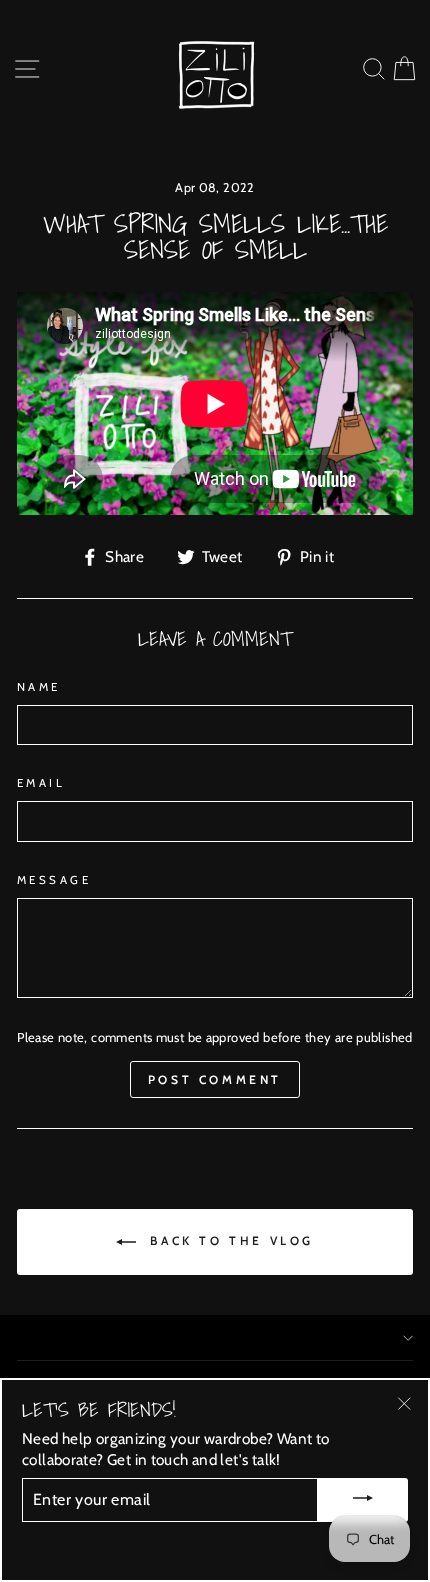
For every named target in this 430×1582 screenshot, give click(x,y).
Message (54, 880)
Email (41, 783)
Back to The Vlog (229, 1240)
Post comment (215, 1079)
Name (39, 687)
